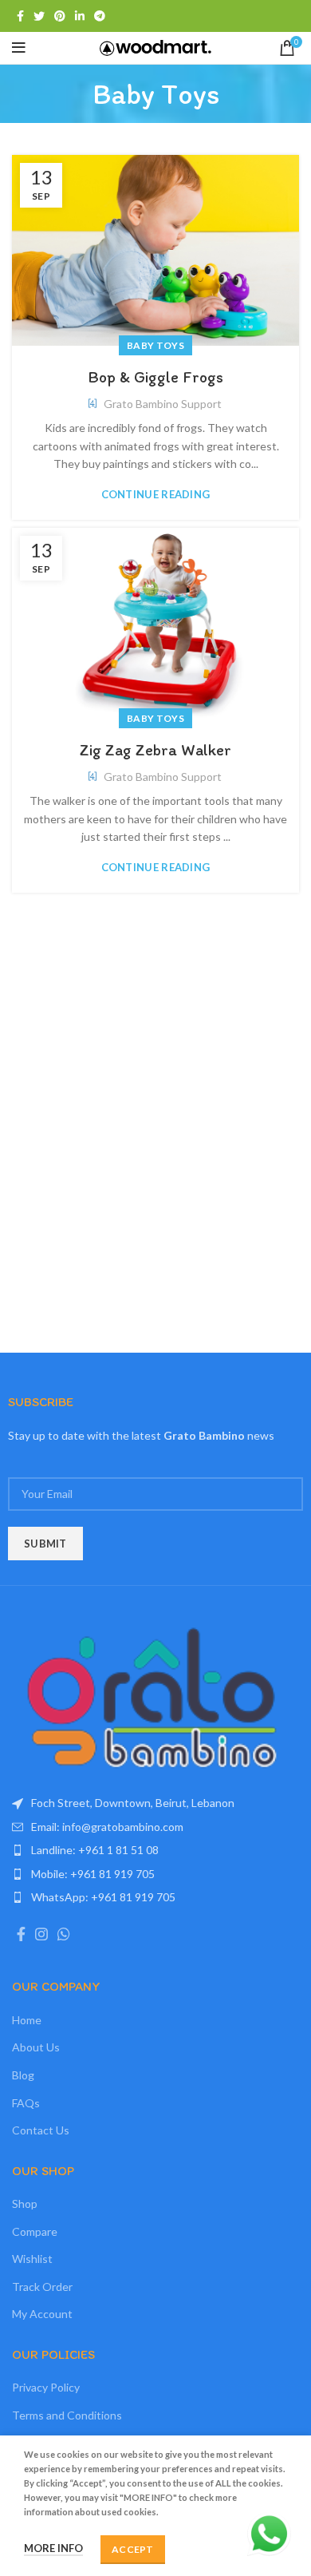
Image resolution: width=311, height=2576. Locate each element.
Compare (35, 2231)
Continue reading (156, 495)
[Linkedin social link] (80, 16)
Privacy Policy (46, 2387)
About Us (36, 2047)
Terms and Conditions (67, 2415)
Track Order (42, 2287)
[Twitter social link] (39, 16)
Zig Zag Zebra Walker (155, 750)
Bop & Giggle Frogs (155, 377)
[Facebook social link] (20, 16)
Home (27, 2020)
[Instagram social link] (41, 1934)
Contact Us (41, 2130)
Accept (133, 2549)
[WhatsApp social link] (64, 1934)
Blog (23, 2075)
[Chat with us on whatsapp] (269, 2532)
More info (53, 2548)
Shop (25, 2203)
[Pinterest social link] (60, 16)
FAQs (26, 2103)
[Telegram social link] (100, 16)
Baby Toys (155, 345)
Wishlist (32, 2259)
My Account (42, 2314)
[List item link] (155, 1827)
